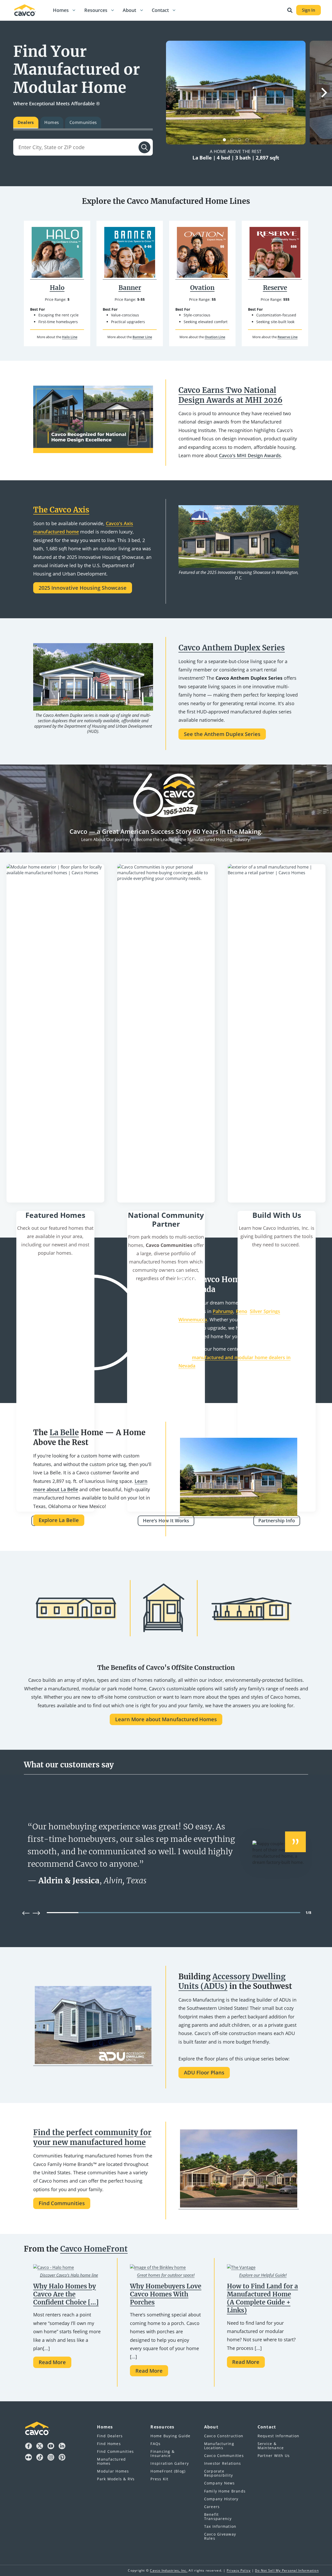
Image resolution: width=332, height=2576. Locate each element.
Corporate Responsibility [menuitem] (219, 2473)
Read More (52, 2362)
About (129, 10)
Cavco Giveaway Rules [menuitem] (220, 2536)
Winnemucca (193, 1320)
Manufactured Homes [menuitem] (111, 2461)
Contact (160, 10)
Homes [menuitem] (105, 2427)
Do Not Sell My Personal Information (287, 2570)
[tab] (26, 123)
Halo (57, 288)
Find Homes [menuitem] (109, 2444)
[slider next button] (36, 1913)
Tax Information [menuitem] (220, 2526)
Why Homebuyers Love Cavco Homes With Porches (166, 2294)
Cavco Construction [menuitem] (224, 2436)
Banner (130, 288)
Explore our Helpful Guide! (263, 2275)
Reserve (275, 288)
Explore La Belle (59, 1520)
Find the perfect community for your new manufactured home (92, 2137)
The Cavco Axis (61, 510)
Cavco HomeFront (94, 2249)
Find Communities (62, 2203)
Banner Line (142, 337)
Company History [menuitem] (221, 2499)
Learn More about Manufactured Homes (166, 1719)
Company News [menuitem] (220, 2483)
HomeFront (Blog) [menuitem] (168, 2471)
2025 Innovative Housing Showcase (83, 588)
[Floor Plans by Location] (55, 1033)
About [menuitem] (211, 2427)
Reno (241, 1311)
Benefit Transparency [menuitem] (218, 2516)
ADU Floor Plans (204, 2072)
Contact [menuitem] (267, 2427)
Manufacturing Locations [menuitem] (219, 2446)
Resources (96, 10)
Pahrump (223, 1311)
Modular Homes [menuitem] (113, 2471)
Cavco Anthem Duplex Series (232, 648)
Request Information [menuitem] (279, 2436)
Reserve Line (288, 337)
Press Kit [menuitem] (159, 2479)
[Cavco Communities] (166, 1033)
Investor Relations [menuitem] (223, 2463)
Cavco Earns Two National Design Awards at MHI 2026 (230, 395)
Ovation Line (215, 337)
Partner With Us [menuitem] (274, 2456)
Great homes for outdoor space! (166, 2275)
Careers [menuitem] (212, 2507)
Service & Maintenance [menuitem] (271, 2446)
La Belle (64, 1433)
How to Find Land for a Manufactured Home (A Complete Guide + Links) (262, 2298)
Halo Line (70, 337)
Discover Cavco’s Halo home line (69, 2275)
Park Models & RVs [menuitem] (116, 2479)
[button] (74, 10)
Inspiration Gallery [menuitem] (170, 2463)
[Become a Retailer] (277, 1033)
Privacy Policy (239, 2570)
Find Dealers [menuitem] (110, 2436)
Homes (61, 10)
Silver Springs (265, 1311)
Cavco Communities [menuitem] (224, 2456)
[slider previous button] (26, 1913)
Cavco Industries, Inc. (169, 2570)
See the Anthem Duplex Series (222, 734)
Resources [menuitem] (162, 2427)
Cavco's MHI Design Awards (250, 455)
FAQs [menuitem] (155, 2444)
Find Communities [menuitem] (115, 2451)
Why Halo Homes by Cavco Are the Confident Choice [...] (66, 2294)
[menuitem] (61, 10)
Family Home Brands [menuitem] (225, 2491)
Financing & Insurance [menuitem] (162, 2453)
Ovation (202, 288)
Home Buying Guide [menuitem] (170, 2436)
